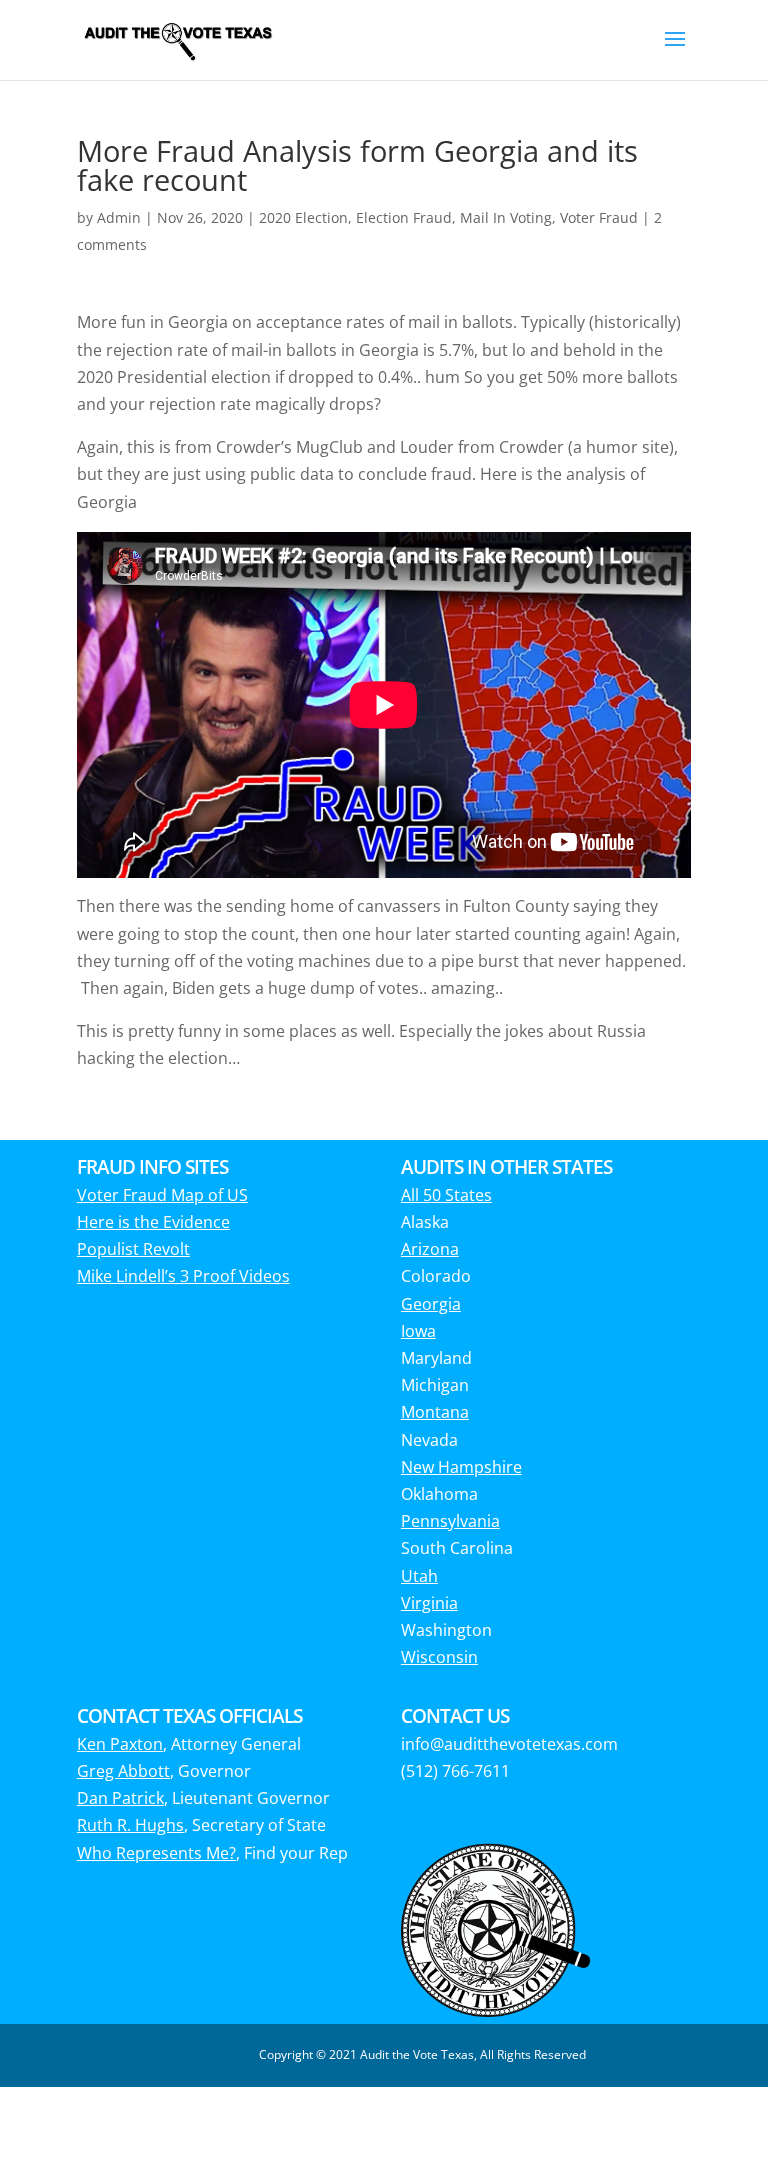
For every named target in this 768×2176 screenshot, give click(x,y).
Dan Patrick (120, 1798)
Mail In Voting (506, 217)
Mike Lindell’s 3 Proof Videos (183, 1276)
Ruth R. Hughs (130, 1825)
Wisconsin (439, 1657)
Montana (435, 1412)
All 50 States (446, 1195)
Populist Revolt (133, 1249)
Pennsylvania (450, 1521)
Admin (119, 217)
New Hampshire (461, 1467)
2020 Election (303, 217)
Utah (419, 1576)
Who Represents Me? (156, 1853)
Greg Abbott (123, 1771)
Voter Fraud (599, 217)
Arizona (430, 1249)
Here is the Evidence (153, 1222)
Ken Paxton (120, 1744)
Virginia (429, 1603)
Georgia (431, 1304)
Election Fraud (404, 217)
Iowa (418, 1331)
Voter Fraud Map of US (162, 1195)
